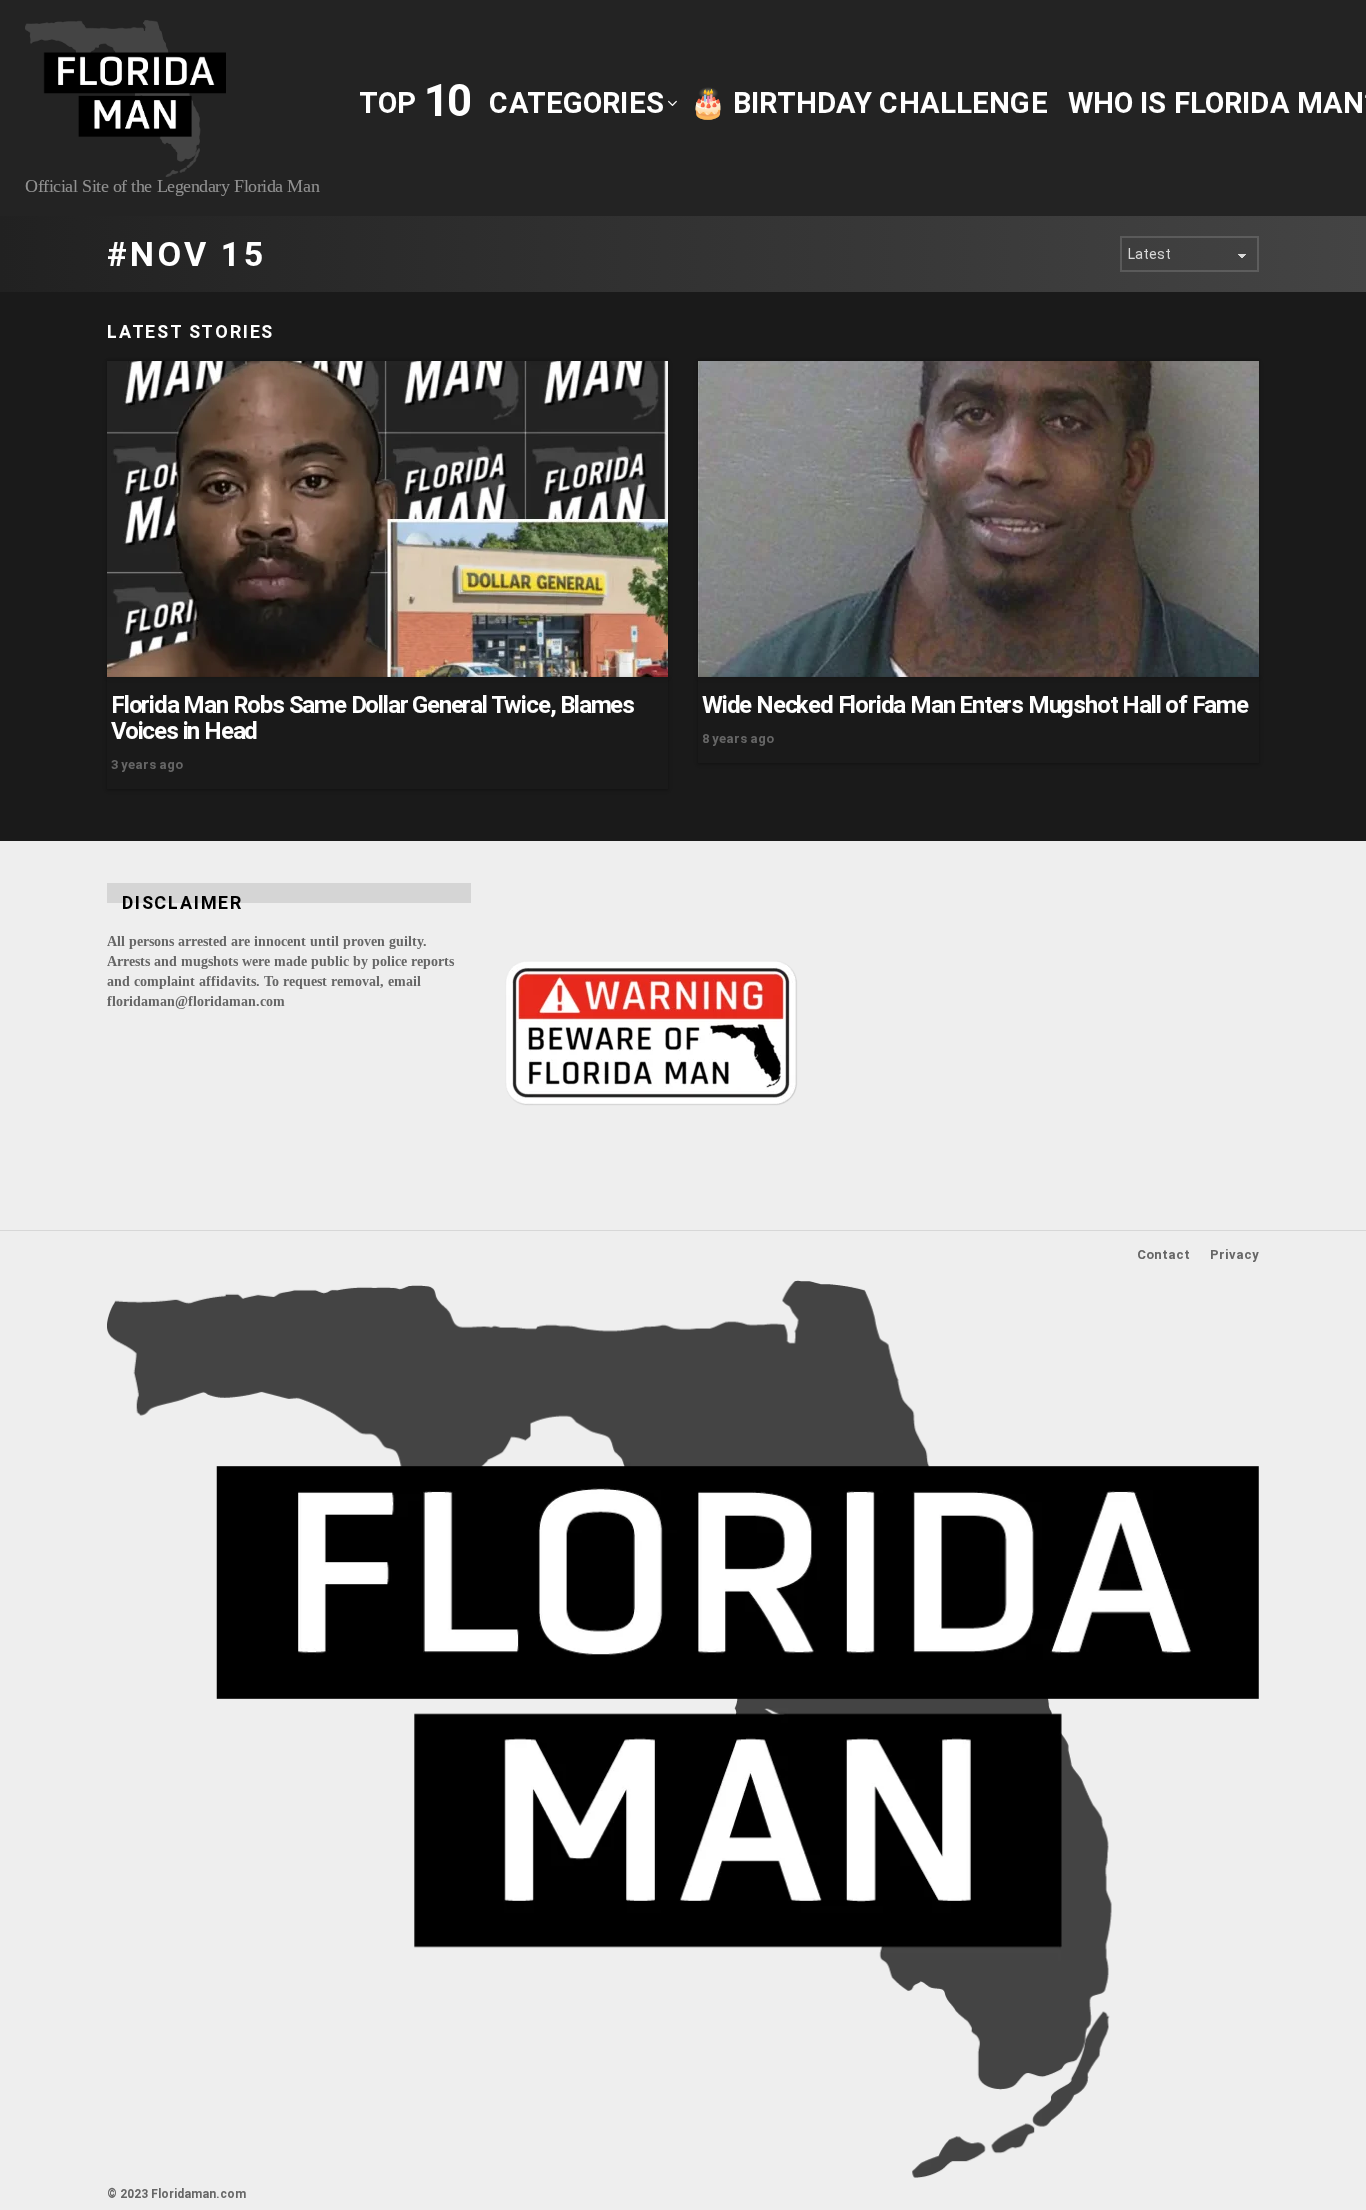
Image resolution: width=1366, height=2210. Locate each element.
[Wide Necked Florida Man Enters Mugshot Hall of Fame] (978, 519)
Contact (1163, 1254)
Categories (576, 103)
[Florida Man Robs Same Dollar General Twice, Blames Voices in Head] (387, 519)
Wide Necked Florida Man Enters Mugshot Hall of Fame (975, 705)
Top (414, 101)
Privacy (1234, 1254)
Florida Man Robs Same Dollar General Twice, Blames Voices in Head (372, 718)
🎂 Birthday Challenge (869, 103)
